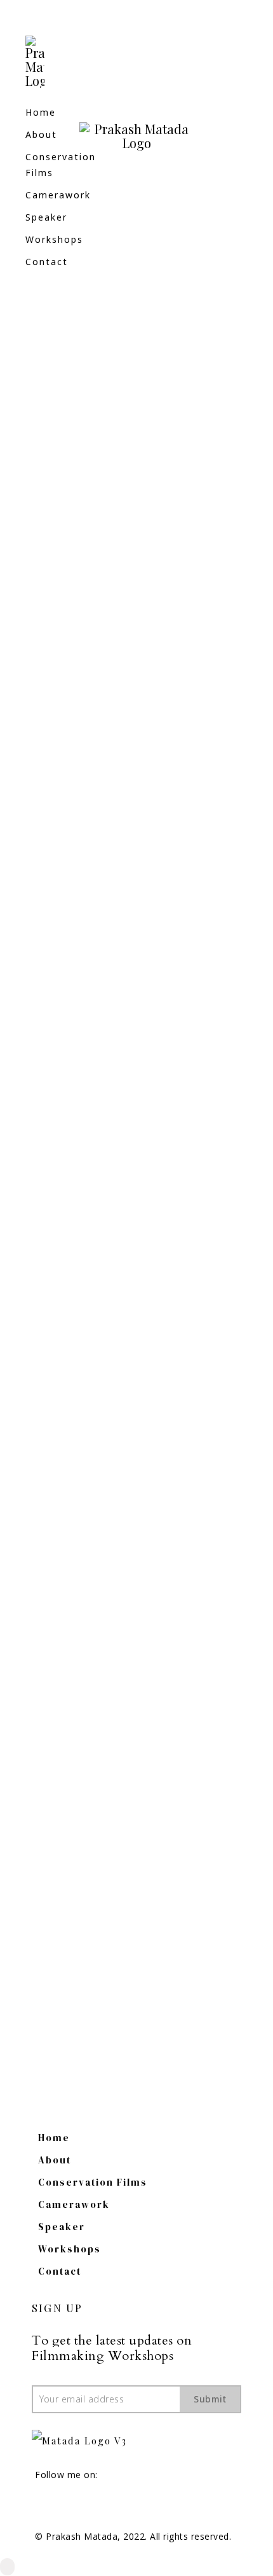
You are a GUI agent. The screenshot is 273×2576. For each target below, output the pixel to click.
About (41, 134)
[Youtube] (59, 2506)
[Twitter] (81, 2506)
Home (41, 112)
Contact (47, 262)
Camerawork (58, 195)
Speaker (46, 217)
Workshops (54, 239)
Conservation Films (93, 2182)
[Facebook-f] (37, 2506)
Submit (210, 2399)
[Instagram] (241, 139)
